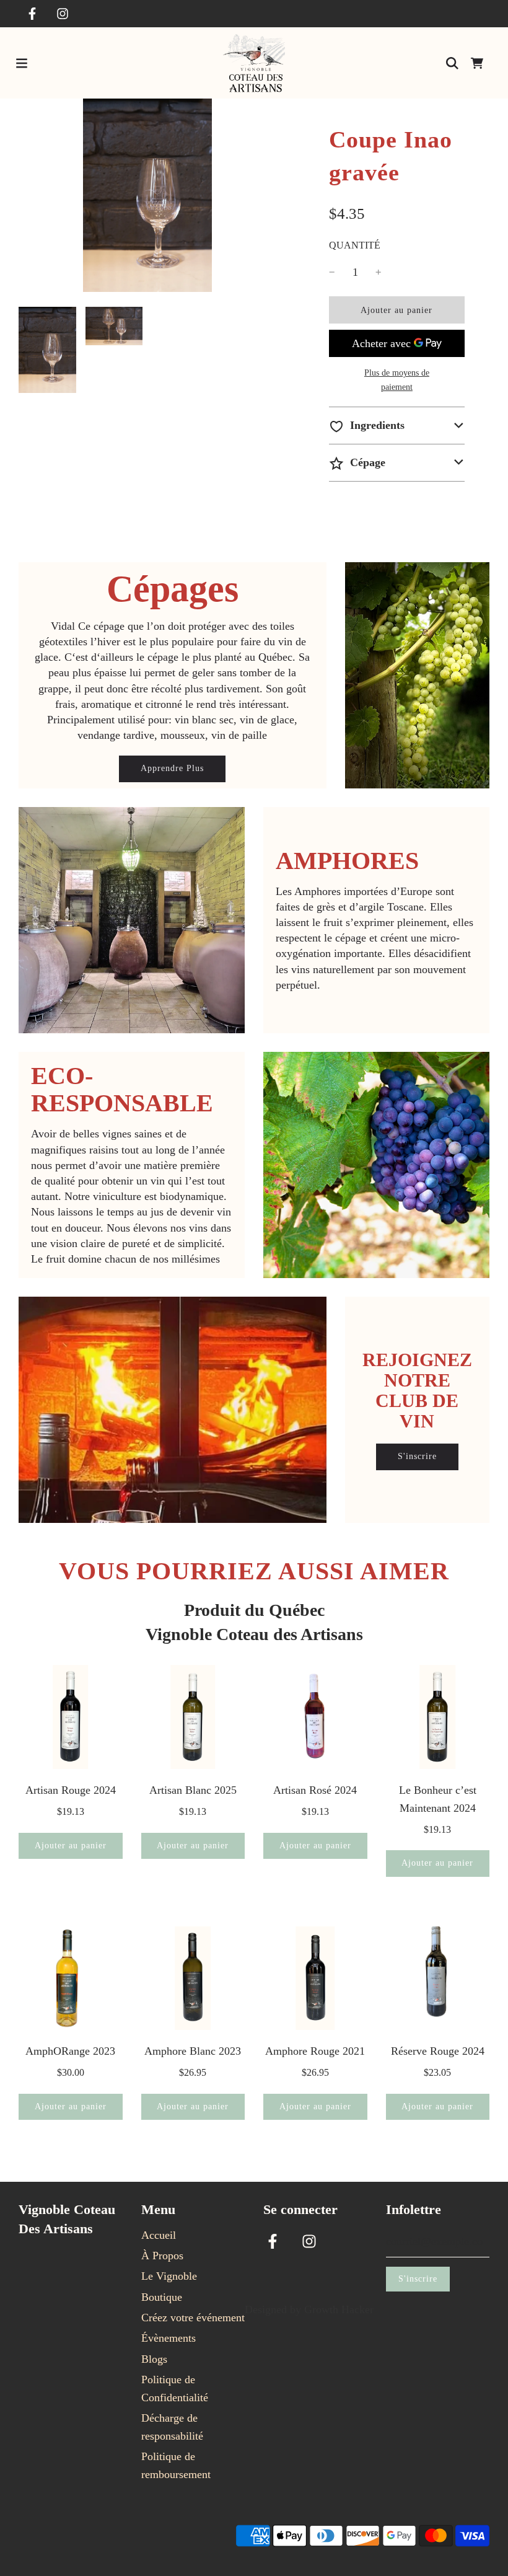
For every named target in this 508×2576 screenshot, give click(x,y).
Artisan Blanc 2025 (193, 1790)
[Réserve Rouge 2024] (438, 1978)
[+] (379, 272)
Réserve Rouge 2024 (438, 2051)
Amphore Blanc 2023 (193, 2051)
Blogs (154, 2359)
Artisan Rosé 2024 (315, 1790)
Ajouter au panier (71, 1846)
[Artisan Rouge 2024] (71, 1717)
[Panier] (477, 63)
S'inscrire (417, 1456)
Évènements (169, 2338)
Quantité (355, 245)
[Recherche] (452, 63)
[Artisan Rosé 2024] (315, 1717)
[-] (332, 272)
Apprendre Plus (172, 768)
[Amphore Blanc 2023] (193, 1978)
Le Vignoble (169, 2276)
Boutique (162, 2297)
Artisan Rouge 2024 (71, 1790)
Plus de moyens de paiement (397, 380)
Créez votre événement (193, 2318)
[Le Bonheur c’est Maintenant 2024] (438, 1717)
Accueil (159, 2235)
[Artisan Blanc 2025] (193, 1717)
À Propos (162, 2256)
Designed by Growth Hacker (309, 2309)
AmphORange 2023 (70, 2051)
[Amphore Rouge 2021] (315, 1978)
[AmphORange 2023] (71, 1978)
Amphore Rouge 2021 (315, 2051)
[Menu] (22, 63)
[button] (397, 426)
